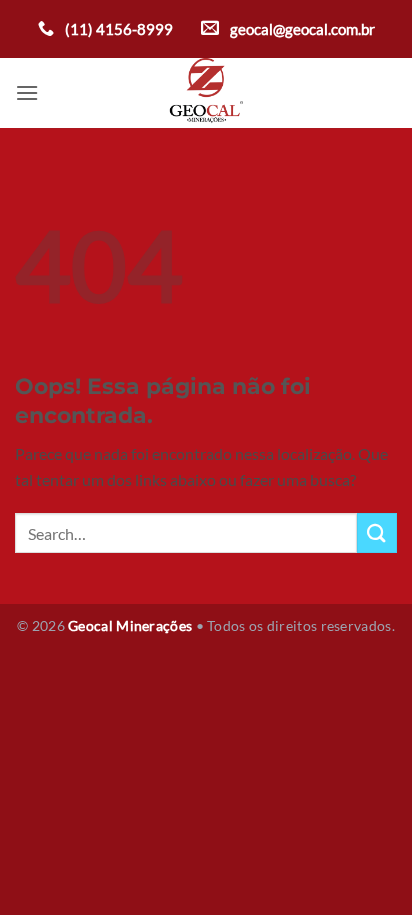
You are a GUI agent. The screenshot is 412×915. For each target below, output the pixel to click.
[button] (27, 92)
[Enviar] (377, 532)
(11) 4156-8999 (117, 29)
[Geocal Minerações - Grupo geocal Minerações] (206, 93)
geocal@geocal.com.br (301, 29)
